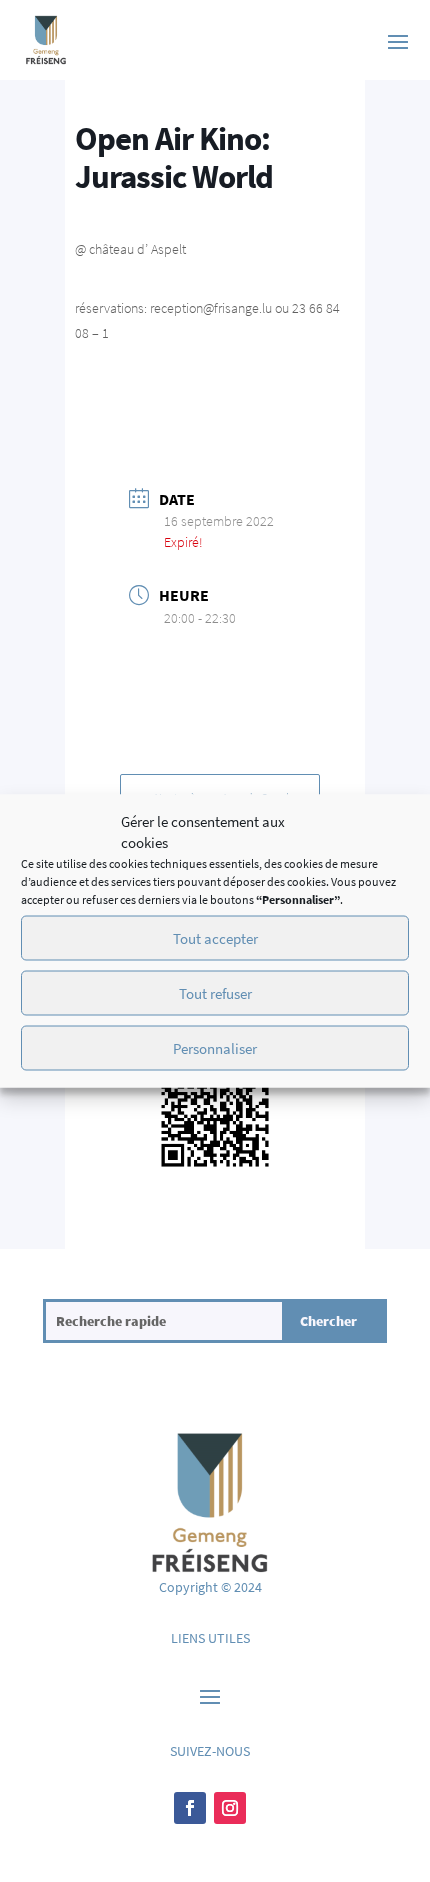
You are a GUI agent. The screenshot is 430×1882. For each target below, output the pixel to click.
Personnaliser (215, 1047)
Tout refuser (215, 992)
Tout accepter (215, 937)
